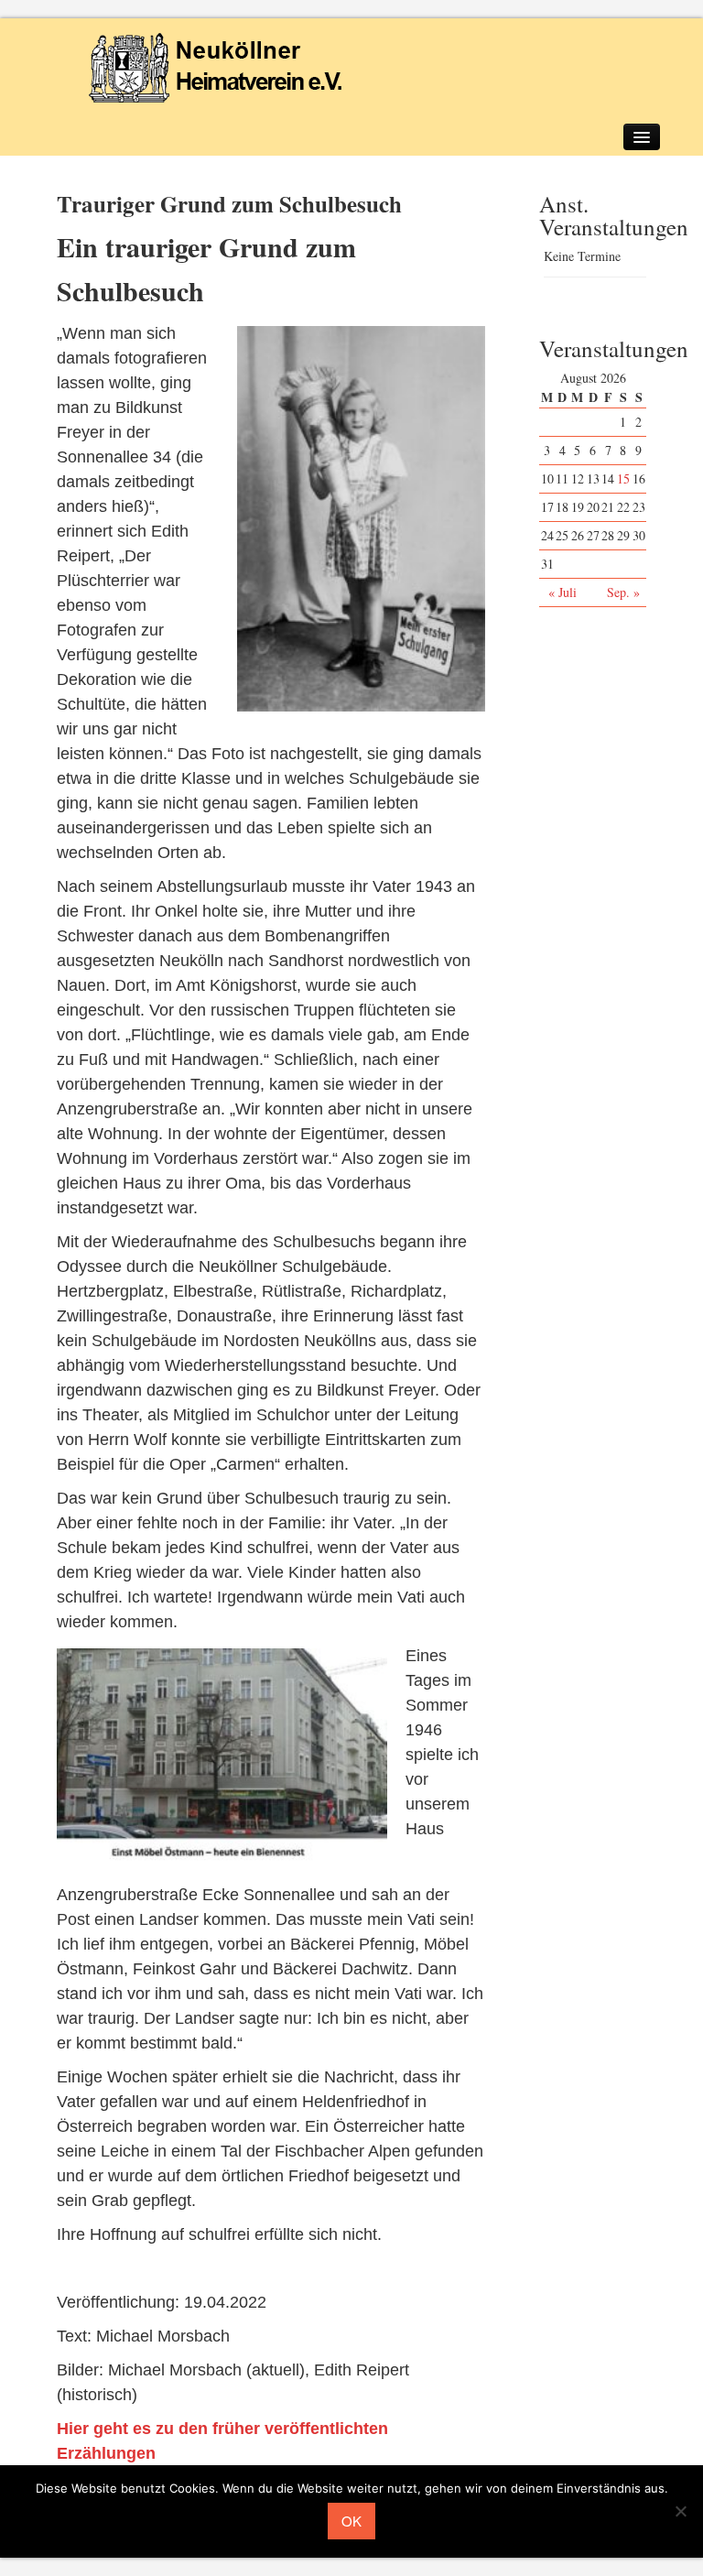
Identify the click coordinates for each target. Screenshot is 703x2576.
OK (351, 2521)
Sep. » (623, 592)
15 (623, 478)
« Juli (562, 592)
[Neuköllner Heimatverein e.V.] (218, 66)
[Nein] (680, 2511)
